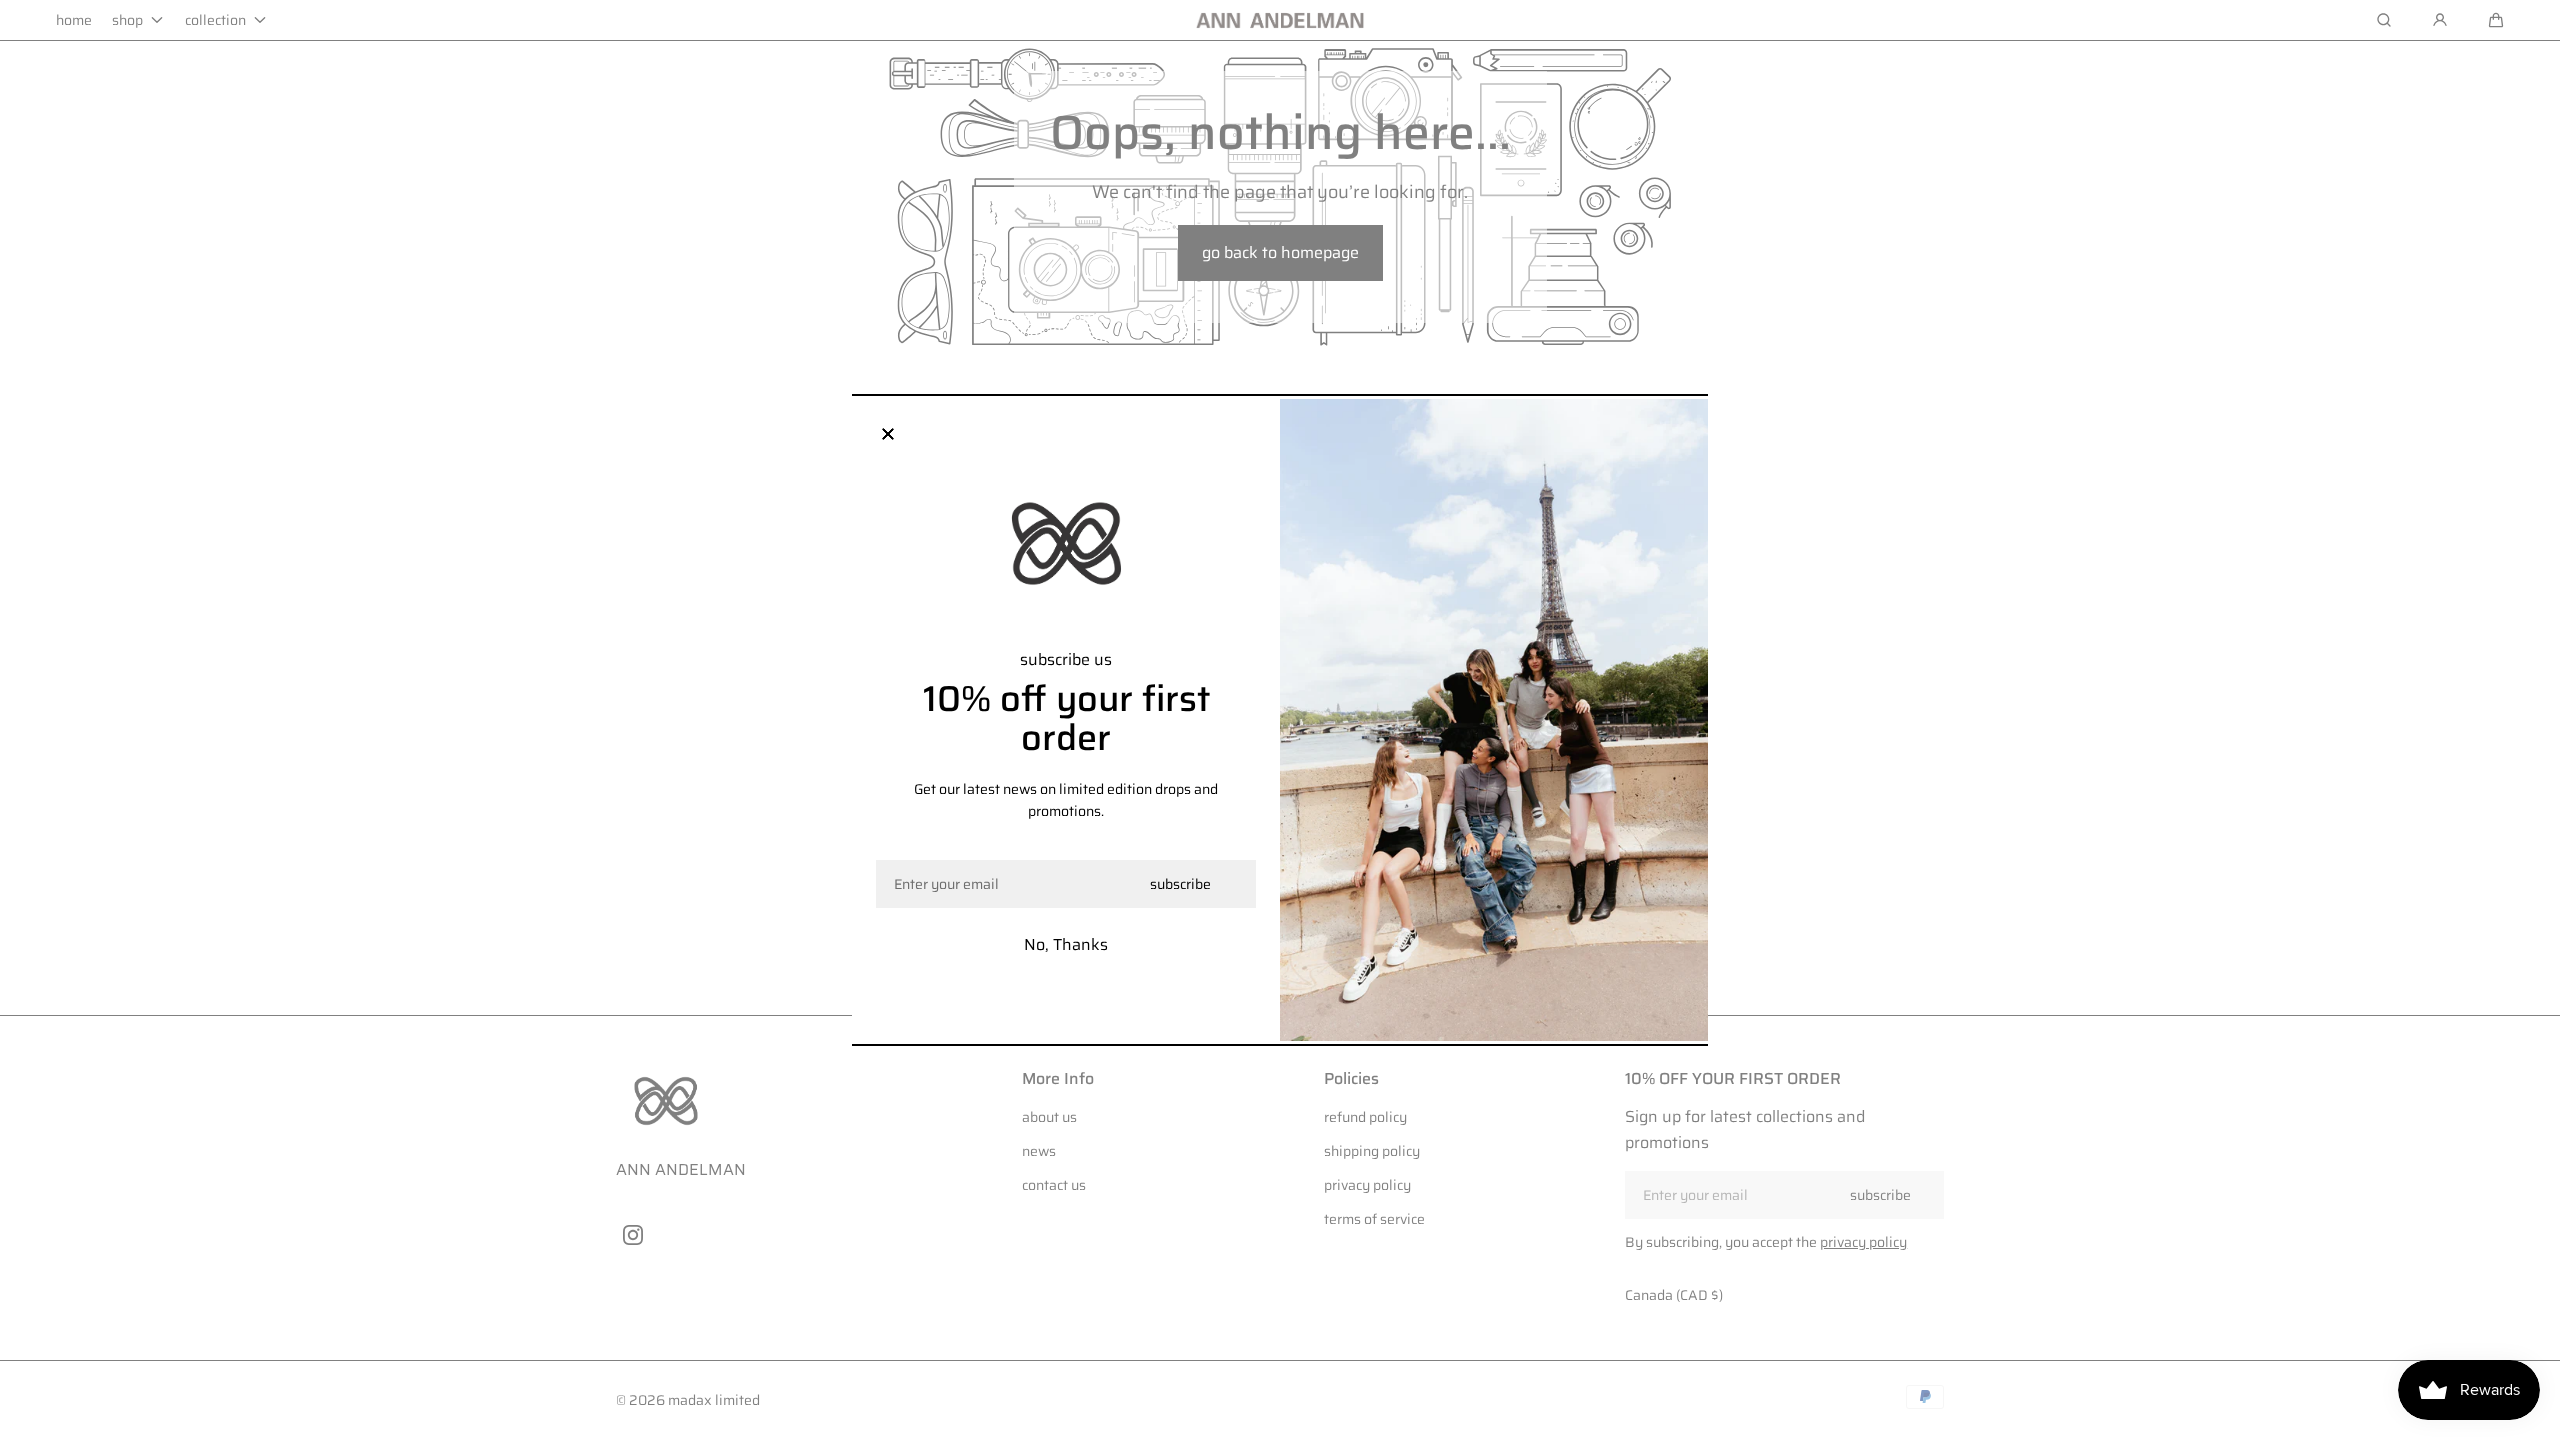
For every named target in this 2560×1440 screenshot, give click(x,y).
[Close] (888, 435)
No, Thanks (1066, 944)
